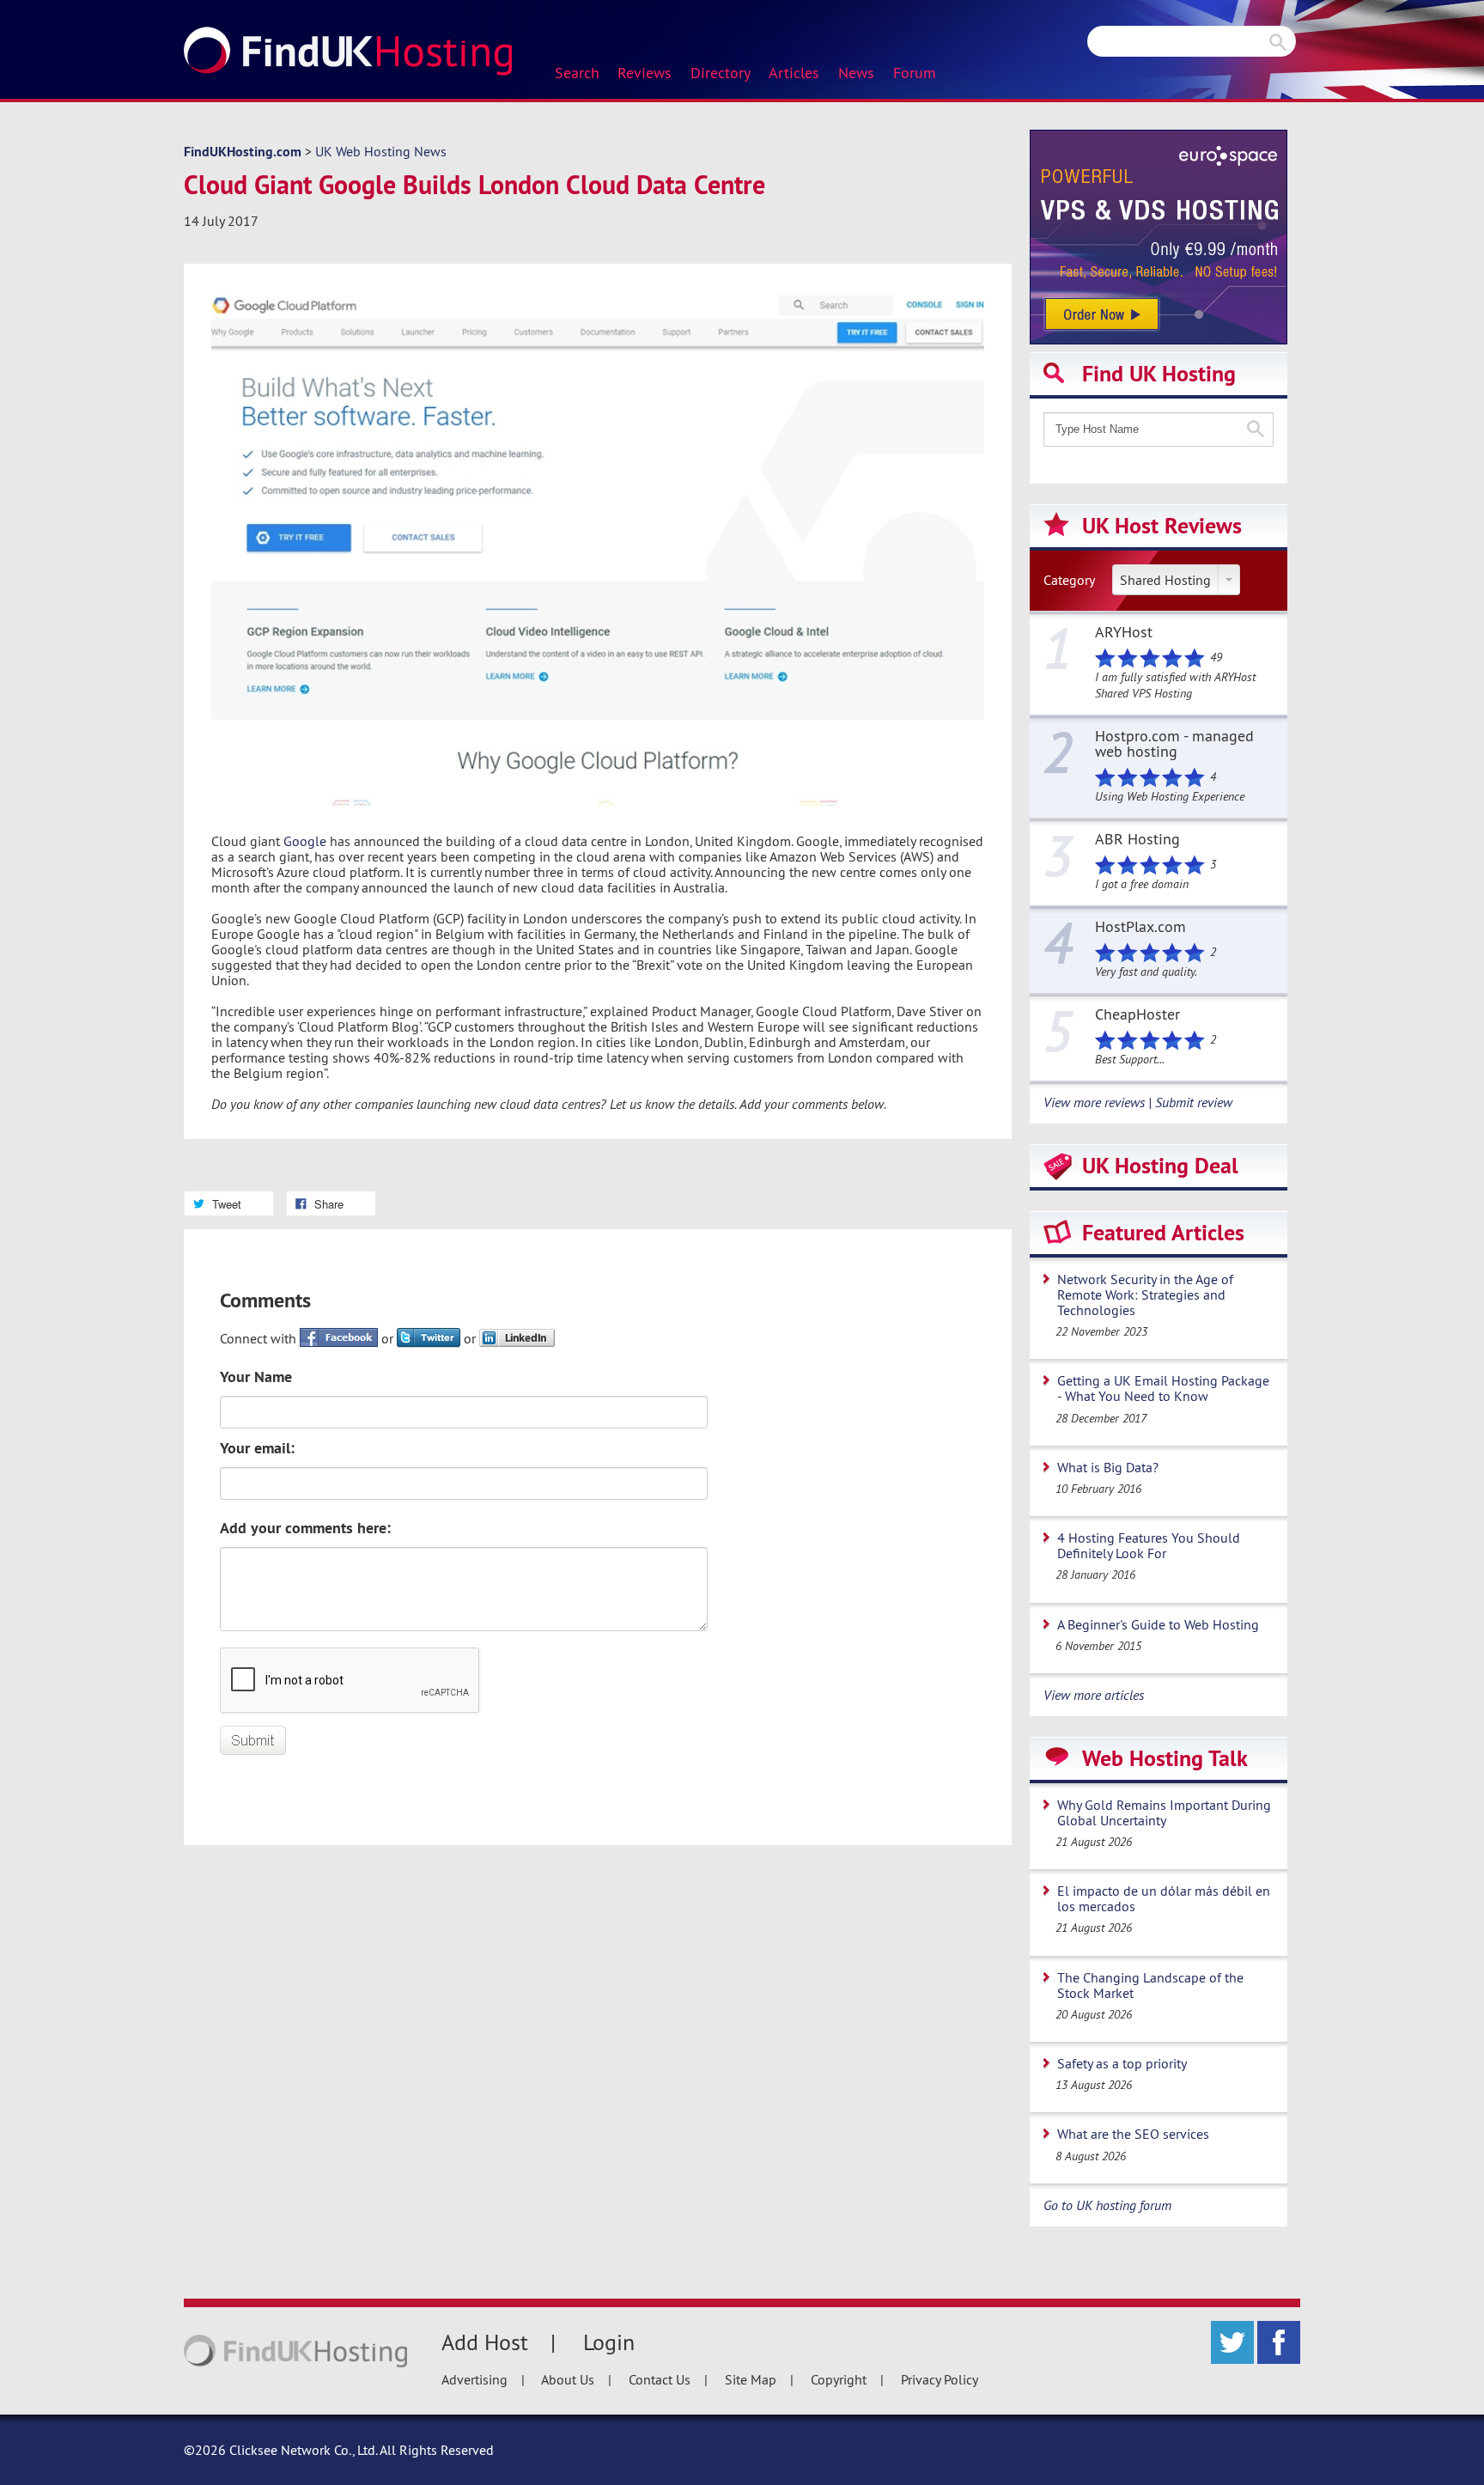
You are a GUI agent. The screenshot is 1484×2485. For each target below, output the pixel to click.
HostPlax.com (1140, 928)
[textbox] (1159, 429)
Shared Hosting (1165, 580)
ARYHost (1124, 633)
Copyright (839, 2379)
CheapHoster (1137, 1015)
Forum (915, 73)
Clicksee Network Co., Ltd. (303, 2450)
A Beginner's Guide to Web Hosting (1158, 1624)
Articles (794, 73)
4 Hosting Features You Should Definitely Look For (1149, 1545)
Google (305, 841)
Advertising (474, 2379)
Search (577, 73)
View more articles (1094, 1695)
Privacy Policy (940, 2379)
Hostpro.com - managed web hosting (1174, 745)
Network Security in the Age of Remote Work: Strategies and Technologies (1145, 1294)
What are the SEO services (1133, 2134)
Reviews (645, 73)
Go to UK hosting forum (1107, 2205)
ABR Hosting (1137, 840)
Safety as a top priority (1122, 2063)
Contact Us (660, 2379)
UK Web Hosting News (381, 151)
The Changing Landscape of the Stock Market (1150, 1985)
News (856, 73)
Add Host (485, 2342)
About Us (568, 2379)
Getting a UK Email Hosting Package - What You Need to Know (1163, 1388)
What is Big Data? (1108, 1467)
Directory (721, 73)
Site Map (751, 2379)
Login (609, 2342)
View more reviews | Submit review (1138, 1102)
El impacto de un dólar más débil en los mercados (1164, 1898)
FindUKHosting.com (243, 152)
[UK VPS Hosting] (1159, 235)
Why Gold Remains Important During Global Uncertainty (1164, 1812)
